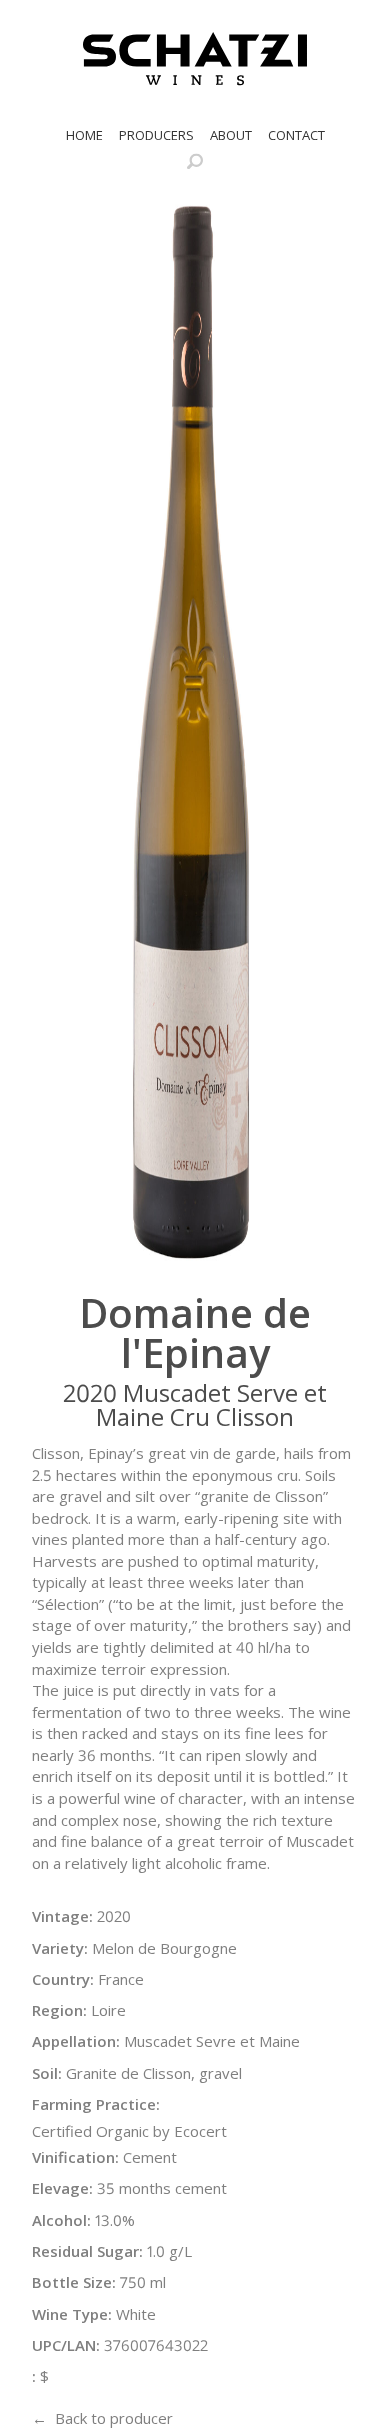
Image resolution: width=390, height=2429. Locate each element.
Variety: (60, 1948)
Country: (63, 1979)
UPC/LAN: (66, 2345)
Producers (156, 135)
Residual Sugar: (87, 2251)
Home (84, 135)
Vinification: (75, 2157)
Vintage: (62, 1916)
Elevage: (62, 2188)
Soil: (47, 2073)
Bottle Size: (74, 2282)
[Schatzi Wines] (195, 59)
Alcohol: (61, 2220)
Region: (59, 2010)
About (231, 135)
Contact (296, 135)
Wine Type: (72, 2314)
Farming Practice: (96, 2104)
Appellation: (76, 2041)
